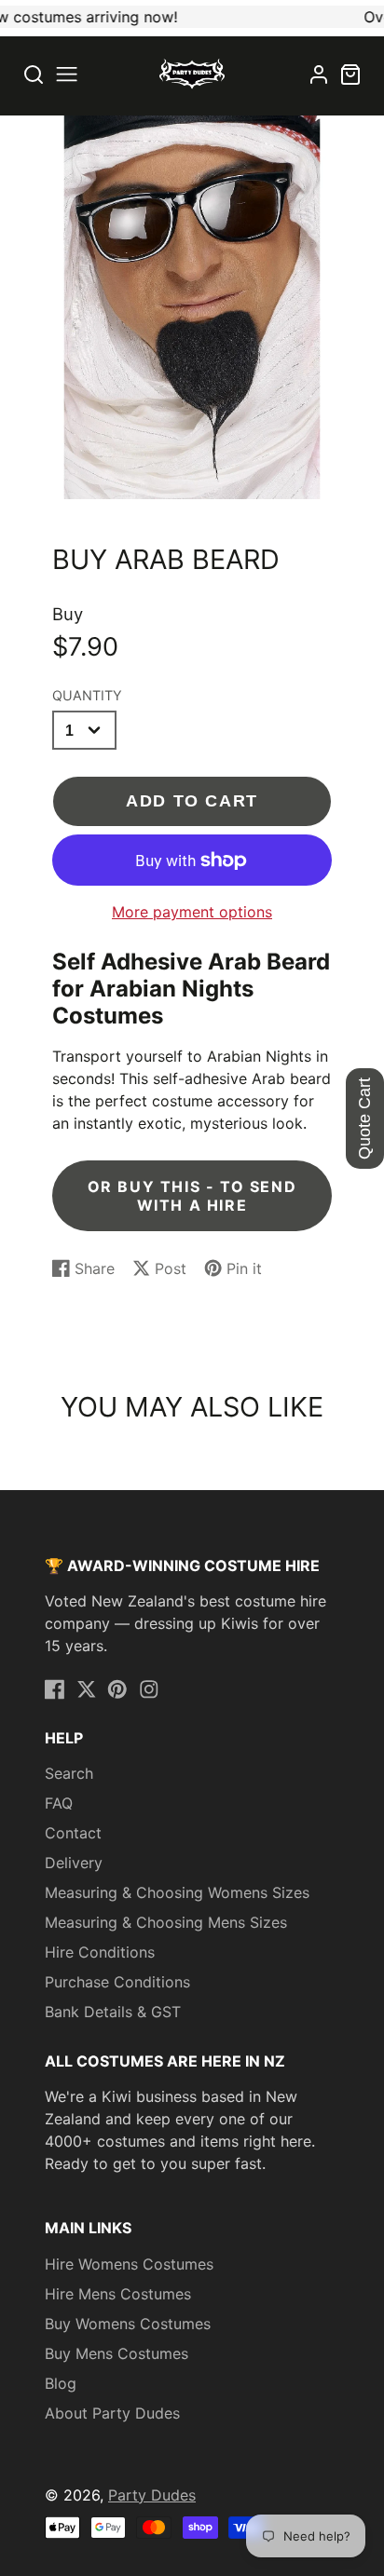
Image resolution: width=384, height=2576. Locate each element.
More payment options (192, 912)
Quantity (87, 695)
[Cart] (350, 75)
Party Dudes (152, 2495)
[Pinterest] (117, 1689)
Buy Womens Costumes (128, 2324)
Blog (61, 2383)
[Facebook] (55, 1689)
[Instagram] (149, 1689)
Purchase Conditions (117, 1982)
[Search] (34, 74)
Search (69, 1773)
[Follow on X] (87, 1689)
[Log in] (319, 75)
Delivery (74, 1863)
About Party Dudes (112, 2413)
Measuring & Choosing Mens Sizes (166, 1922)
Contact (73, 1833)
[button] (67, 74)
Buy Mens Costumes (117, 2353)
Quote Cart (364, 1119)
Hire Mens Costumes (118, 2294)
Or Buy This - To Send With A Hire (192, 1196)
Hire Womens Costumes (129, 2264)
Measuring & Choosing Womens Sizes (177, 1892)
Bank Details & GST (113, 2012)
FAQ (59, 1803)
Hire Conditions (100, 1952)
